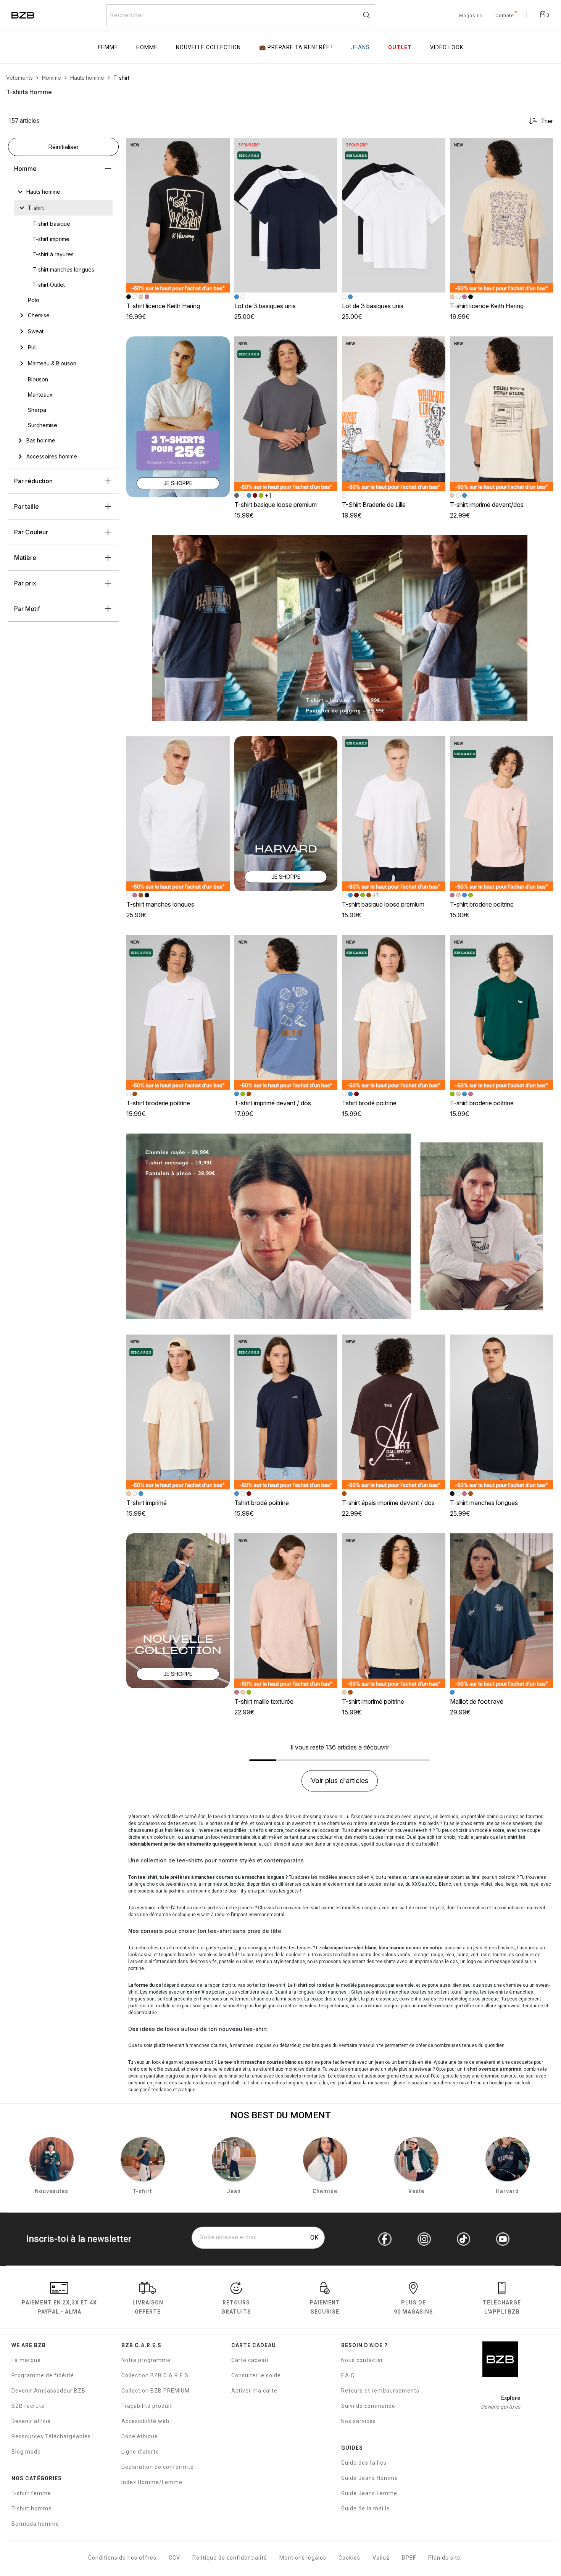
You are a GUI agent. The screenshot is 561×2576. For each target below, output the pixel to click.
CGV (174, 2558)
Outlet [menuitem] (400, 47)
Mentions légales (303, 2558)
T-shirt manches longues (160, 904)
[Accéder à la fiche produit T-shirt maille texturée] (286, 1611)
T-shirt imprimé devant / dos (273, 1103)
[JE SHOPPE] (178, 416)
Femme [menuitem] (108, 47)
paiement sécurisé (325, 2307)
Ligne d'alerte (140, 2452)
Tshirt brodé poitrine (369, 1103)
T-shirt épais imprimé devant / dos (388, 1503)
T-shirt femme (31, 2493)
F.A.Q (348, 2375)
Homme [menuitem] (147, 47)
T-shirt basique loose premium (276, 505)
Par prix (25, 583)
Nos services (359, 2421)
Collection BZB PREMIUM (156, 2391)
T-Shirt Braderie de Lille (374, 505)
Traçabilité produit (147, 2406)
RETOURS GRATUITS (236, 2307)
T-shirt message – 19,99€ (179, 1163)
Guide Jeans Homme (370, 2478)
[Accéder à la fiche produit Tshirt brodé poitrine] (394, 1012)
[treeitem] (43, 192)
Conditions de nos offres (122, 2558)
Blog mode (26, 2452)
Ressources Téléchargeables (51, 2436)
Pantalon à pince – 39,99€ (180, 1173)
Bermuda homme (35, 2524)
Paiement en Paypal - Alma (59, 2307)
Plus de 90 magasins (413, 2307)
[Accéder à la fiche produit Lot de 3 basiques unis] (286, 215)
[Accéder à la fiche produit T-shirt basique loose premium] (286, 414)
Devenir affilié (31, 2421)
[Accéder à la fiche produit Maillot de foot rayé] (502, 1611)
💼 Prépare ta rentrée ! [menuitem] (296, 47)
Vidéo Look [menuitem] (447, 47)
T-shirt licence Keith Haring (163, 306)
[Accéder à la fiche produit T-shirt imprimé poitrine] (394, 1611)
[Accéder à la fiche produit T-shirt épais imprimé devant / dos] (394, 1412)
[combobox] (241, 15)
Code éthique (140, 2436)
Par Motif (27, 609)
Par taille (27, 507)
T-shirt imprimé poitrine (373, 1701)
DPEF (409, 2558)
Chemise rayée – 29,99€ (177, 1152)
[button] (221, 147)
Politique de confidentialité (230, 2558)
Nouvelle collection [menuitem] (208, 47)
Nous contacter (362, 2360)
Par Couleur (31, 532)
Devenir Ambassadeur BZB (48, 2391)
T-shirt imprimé (147, 1503)
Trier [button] (547, 121)
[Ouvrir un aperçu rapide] (221, 147)
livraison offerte (148, 2307)
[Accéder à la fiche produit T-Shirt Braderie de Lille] (394, 414)
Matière (25, 558)
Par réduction (33, 481)
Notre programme (146, 2360)
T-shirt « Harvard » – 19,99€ (343, 700)
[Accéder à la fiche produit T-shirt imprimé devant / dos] (286, 1012)
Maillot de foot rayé (477, 1701)
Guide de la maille (366, 2508)
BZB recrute (28, 2406)
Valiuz (381, 2558)
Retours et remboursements (380, 2391)
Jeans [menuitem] (360, 47)
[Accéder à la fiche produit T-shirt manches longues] (178, 814)
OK (314, 2238)
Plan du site (444, 2558)
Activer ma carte (254, 2391)
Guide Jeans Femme (369, 2493)
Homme (25, 169)
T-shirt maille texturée (264, 1701)
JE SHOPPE (178, 483)
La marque (26, 2360)
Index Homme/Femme (152, 2482)
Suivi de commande (368, 2406)
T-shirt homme (32, 2508)
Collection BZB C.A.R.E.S (155, 2375)
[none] (63, 192)
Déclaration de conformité (158, 2467)
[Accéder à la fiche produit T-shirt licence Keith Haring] (178, 215)
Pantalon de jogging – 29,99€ (345, 711)
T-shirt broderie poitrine (482, 904)
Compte (505, 16)
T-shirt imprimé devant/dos (487, 505)
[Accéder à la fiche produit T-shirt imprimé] (178, 1412)
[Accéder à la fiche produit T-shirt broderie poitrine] (502, 814)
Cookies (349, 2558)
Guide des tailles (364, 2463)
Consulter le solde (256, 2375)
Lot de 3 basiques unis (265, 306)
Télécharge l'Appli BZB (502, 2307)
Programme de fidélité (43, 2375)
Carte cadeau (250, 2360)
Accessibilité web (145, 2421)
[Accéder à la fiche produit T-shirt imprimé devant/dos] (502, 414)
